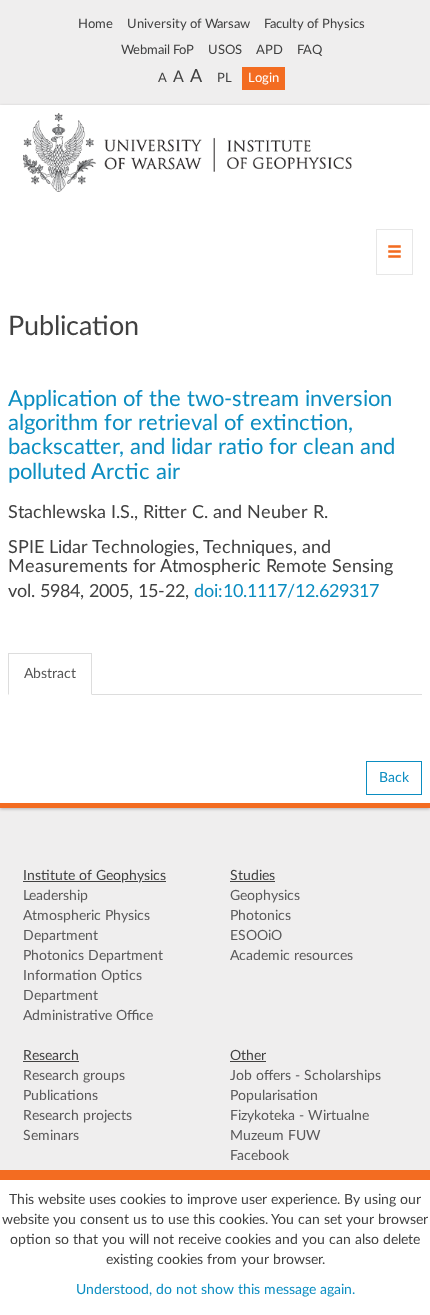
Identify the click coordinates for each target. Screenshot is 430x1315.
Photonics (260, 916)
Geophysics (265, 896)
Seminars (51, 1136)
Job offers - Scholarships (305, 1076)
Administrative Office (88, 1016)
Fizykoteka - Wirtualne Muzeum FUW (299, 1126)
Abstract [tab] (50, 674)
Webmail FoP (157, 50)
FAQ (309, 50)
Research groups (74, 1076)
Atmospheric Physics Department (86, 926)
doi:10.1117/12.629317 (286, 592)
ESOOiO (256, 936)
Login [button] (263, 78)
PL (224, 78)
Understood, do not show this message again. (215, 1290)
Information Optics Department (82, 986)
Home (95, 24)
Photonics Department (93, 956)
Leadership (55, 896)
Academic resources (291, 956)
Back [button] (394, 778)
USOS (225, 50)
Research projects (77, 1116)
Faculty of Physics (314, 24)
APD (269, 50)
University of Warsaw (188, 24)
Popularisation (274, 1096)
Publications (60, 1096)
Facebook (259, 1156)
